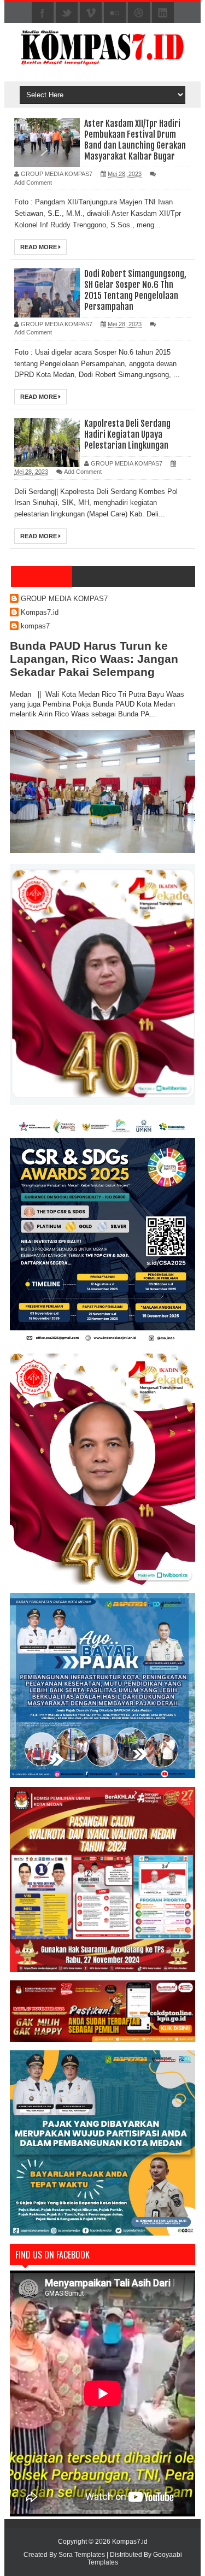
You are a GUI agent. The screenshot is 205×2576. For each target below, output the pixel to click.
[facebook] (43, 13)
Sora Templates (82, 2555)
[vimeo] (91, 13)
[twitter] (67, 13)
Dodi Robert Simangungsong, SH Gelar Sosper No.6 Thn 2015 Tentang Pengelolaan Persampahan (135, 290)
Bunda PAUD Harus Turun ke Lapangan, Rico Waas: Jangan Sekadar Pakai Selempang (94, 659)
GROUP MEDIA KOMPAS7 (64, 599)
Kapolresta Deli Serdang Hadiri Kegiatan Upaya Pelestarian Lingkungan (127, 434)
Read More (39, 247)
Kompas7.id (40, 612)
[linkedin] (163, 13)
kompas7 (35, 626)
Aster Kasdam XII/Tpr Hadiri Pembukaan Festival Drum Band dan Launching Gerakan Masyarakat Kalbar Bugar (135, 140)
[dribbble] (139, 13)
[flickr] (115, 13)
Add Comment (33, 183)
